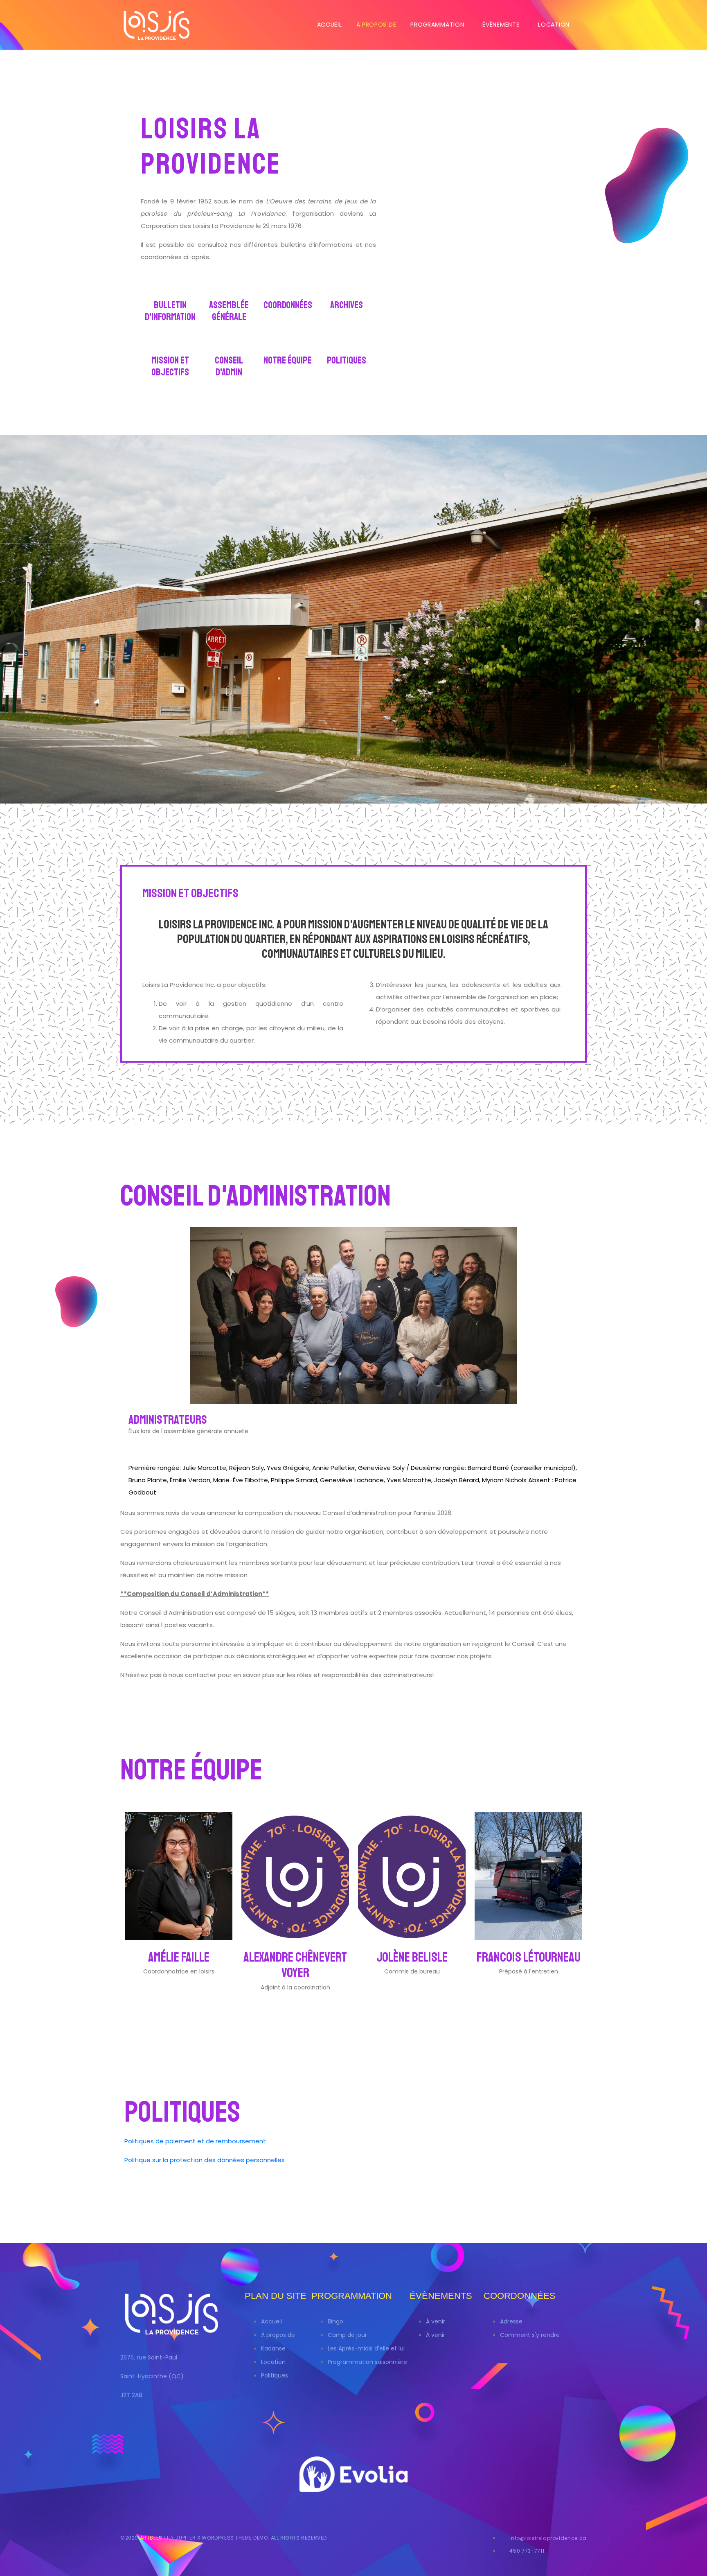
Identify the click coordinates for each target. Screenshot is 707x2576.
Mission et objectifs (170, 366)
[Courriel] (127, 1444)
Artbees (152, 2538)
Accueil (330, 25)
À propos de (376, 25)
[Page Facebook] (179, 1987)
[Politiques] (347, 344)
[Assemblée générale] (229, 289)
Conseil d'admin (229, 366)
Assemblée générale (229, 311)
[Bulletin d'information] (170, 289)
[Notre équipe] (288, 344)
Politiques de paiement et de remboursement (195, 2141)
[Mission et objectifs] (170, 344)
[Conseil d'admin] (229, 344)
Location (554, 25)
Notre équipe (288, 360)
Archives (347, 305)
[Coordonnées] (288, 289)
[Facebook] (194, 1987)
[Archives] (347, 289)
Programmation (437, 25)
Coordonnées (288, 305)
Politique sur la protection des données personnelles (205, 2160)
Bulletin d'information (170, 311)
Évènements (501, 25)
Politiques (347, 360)
